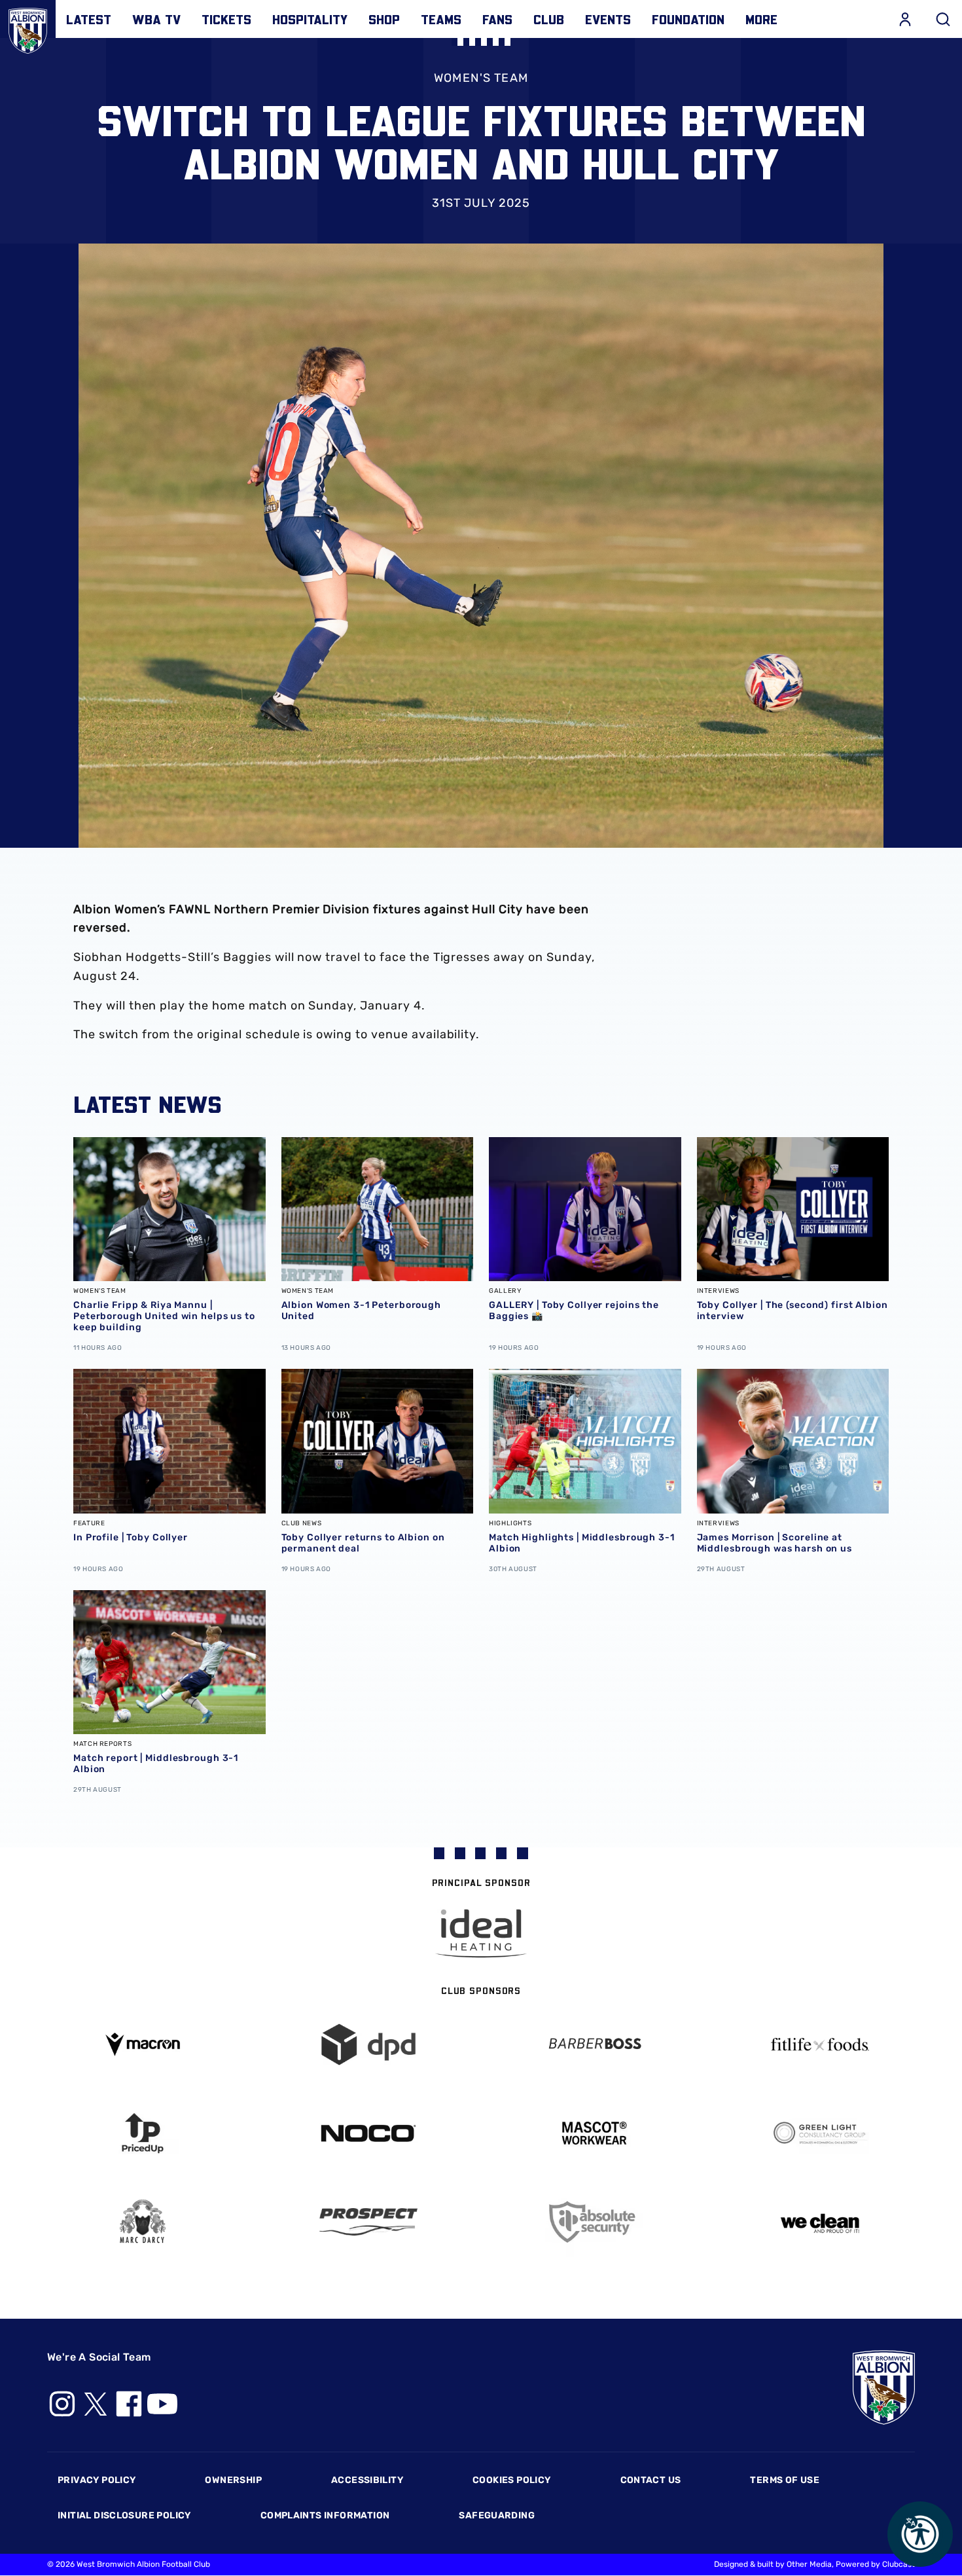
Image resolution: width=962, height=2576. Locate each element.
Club (549, 19)
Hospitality (310, 19)
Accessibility (367, 2480)
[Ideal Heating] (481, 1933)
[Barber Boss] (594, 2045)
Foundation (688, 19)
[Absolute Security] (594, 2222)
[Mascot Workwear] (594, 2133)
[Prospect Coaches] (368, 2222)
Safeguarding (497, 2515)
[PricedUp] (142, 2133)
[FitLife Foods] (820, 2044)
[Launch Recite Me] (920, 2534)
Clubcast (899, 2564)
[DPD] (368, 2045)
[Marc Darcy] (142, 2222)
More (761, 19)
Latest (89, 19)
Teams (441, 19)
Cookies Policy (511, 2480)
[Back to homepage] (28, 28)
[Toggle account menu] (905, 19)
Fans (497, 19)
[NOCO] (368, 2133)
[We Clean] (820, 2222)
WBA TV (156, 19)
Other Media (809, 2564)
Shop (384, 19)
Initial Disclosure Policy (124, 2515)
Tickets (226, 19)
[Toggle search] (943, 19)
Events (608, 19)
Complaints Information (325, 2515)
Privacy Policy (97, 2480)
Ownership (233, 2480)
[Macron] (142, 2044)
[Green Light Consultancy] (820, 2133)
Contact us (651, 2480)
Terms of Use (785, 2480)
